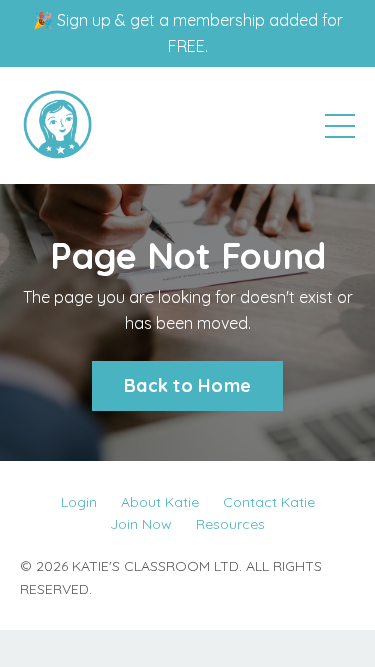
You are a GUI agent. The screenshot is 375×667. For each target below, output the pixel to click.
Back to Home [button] (187, 385)
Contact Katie (269, 502)
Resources (230, 524)
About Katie (160, 502)
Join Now (141, 524)
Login (79, 502)
